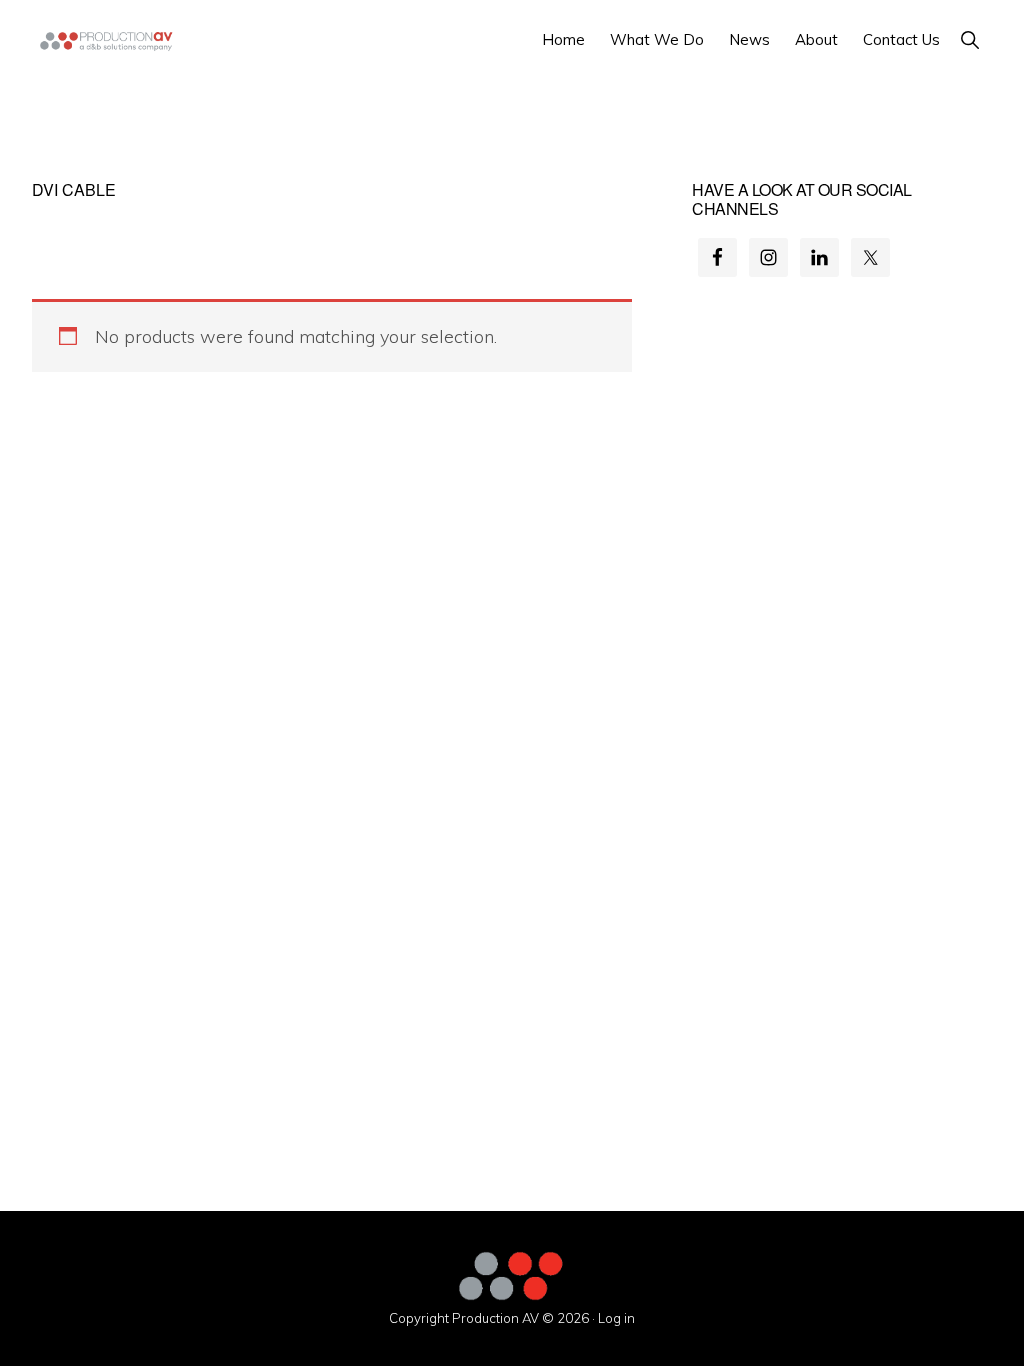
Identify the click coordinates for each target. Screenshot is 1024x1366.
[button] (969, 39)
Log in (616, 1318)
